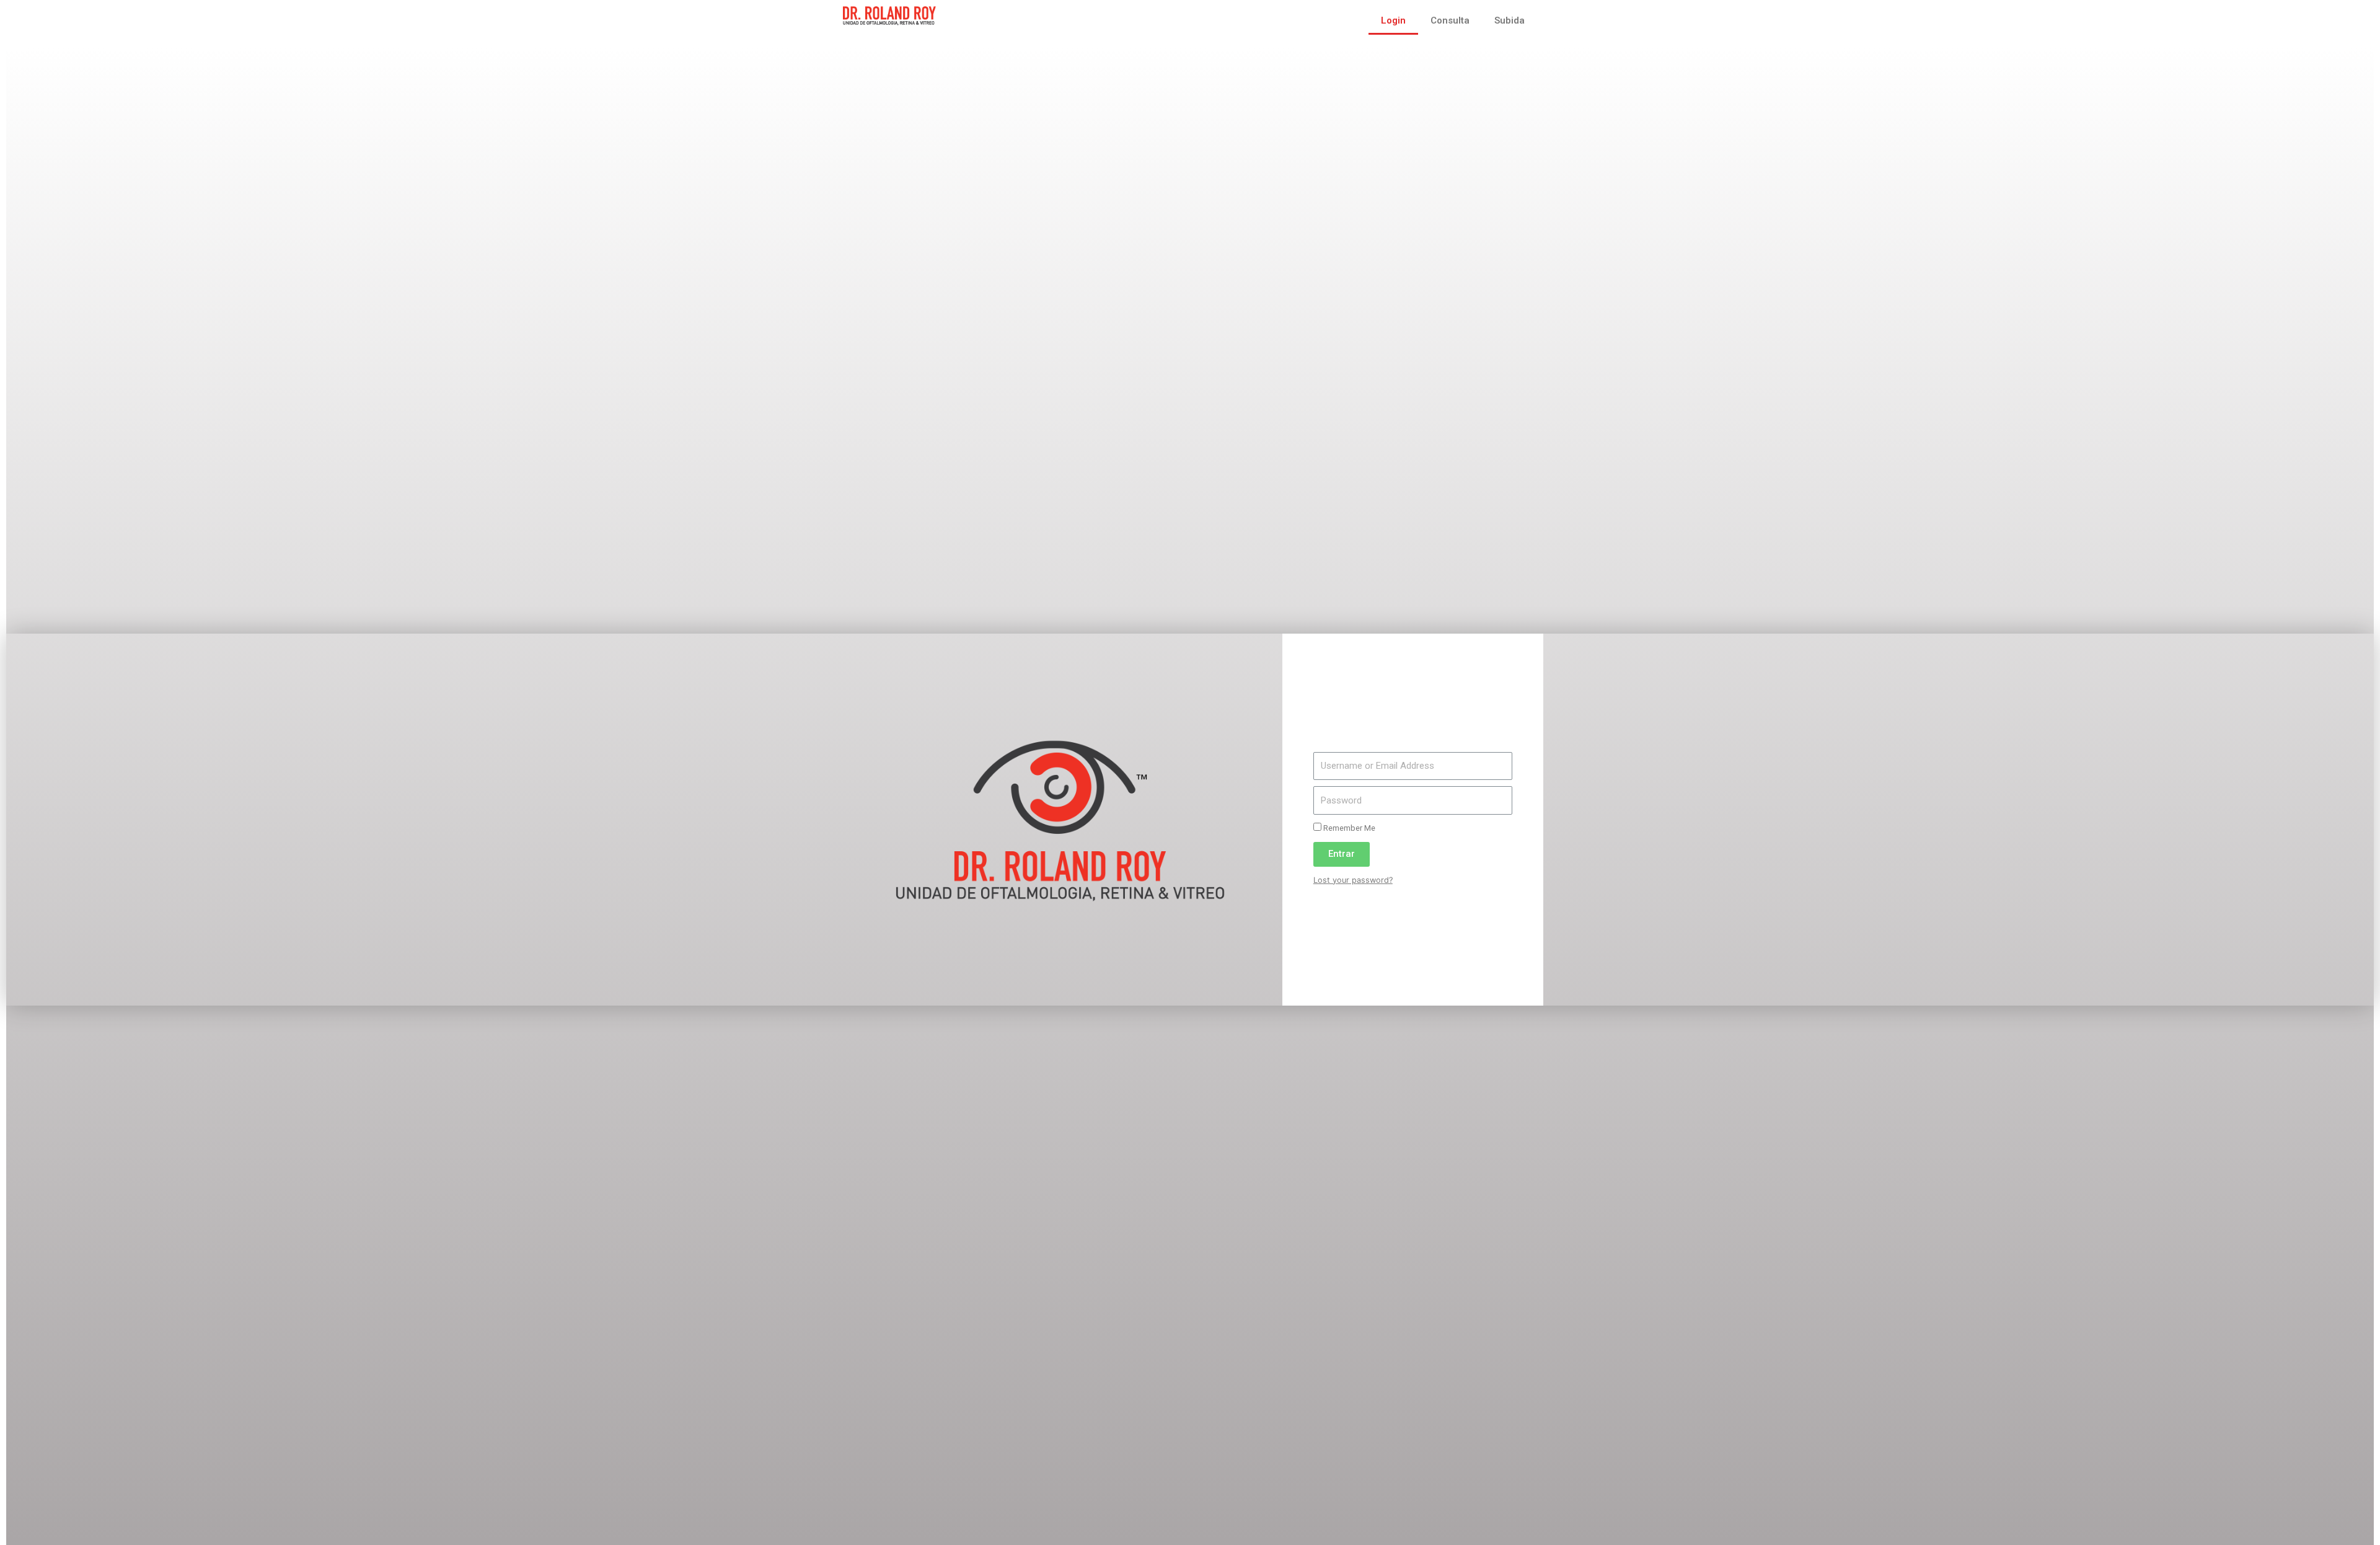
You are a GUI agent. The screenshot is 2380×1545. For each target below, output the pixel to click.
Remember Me (1348, 828)
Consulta (1450, 20)
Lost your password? (1353, 880)
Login (1393, 20)
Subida (1510, 20)
